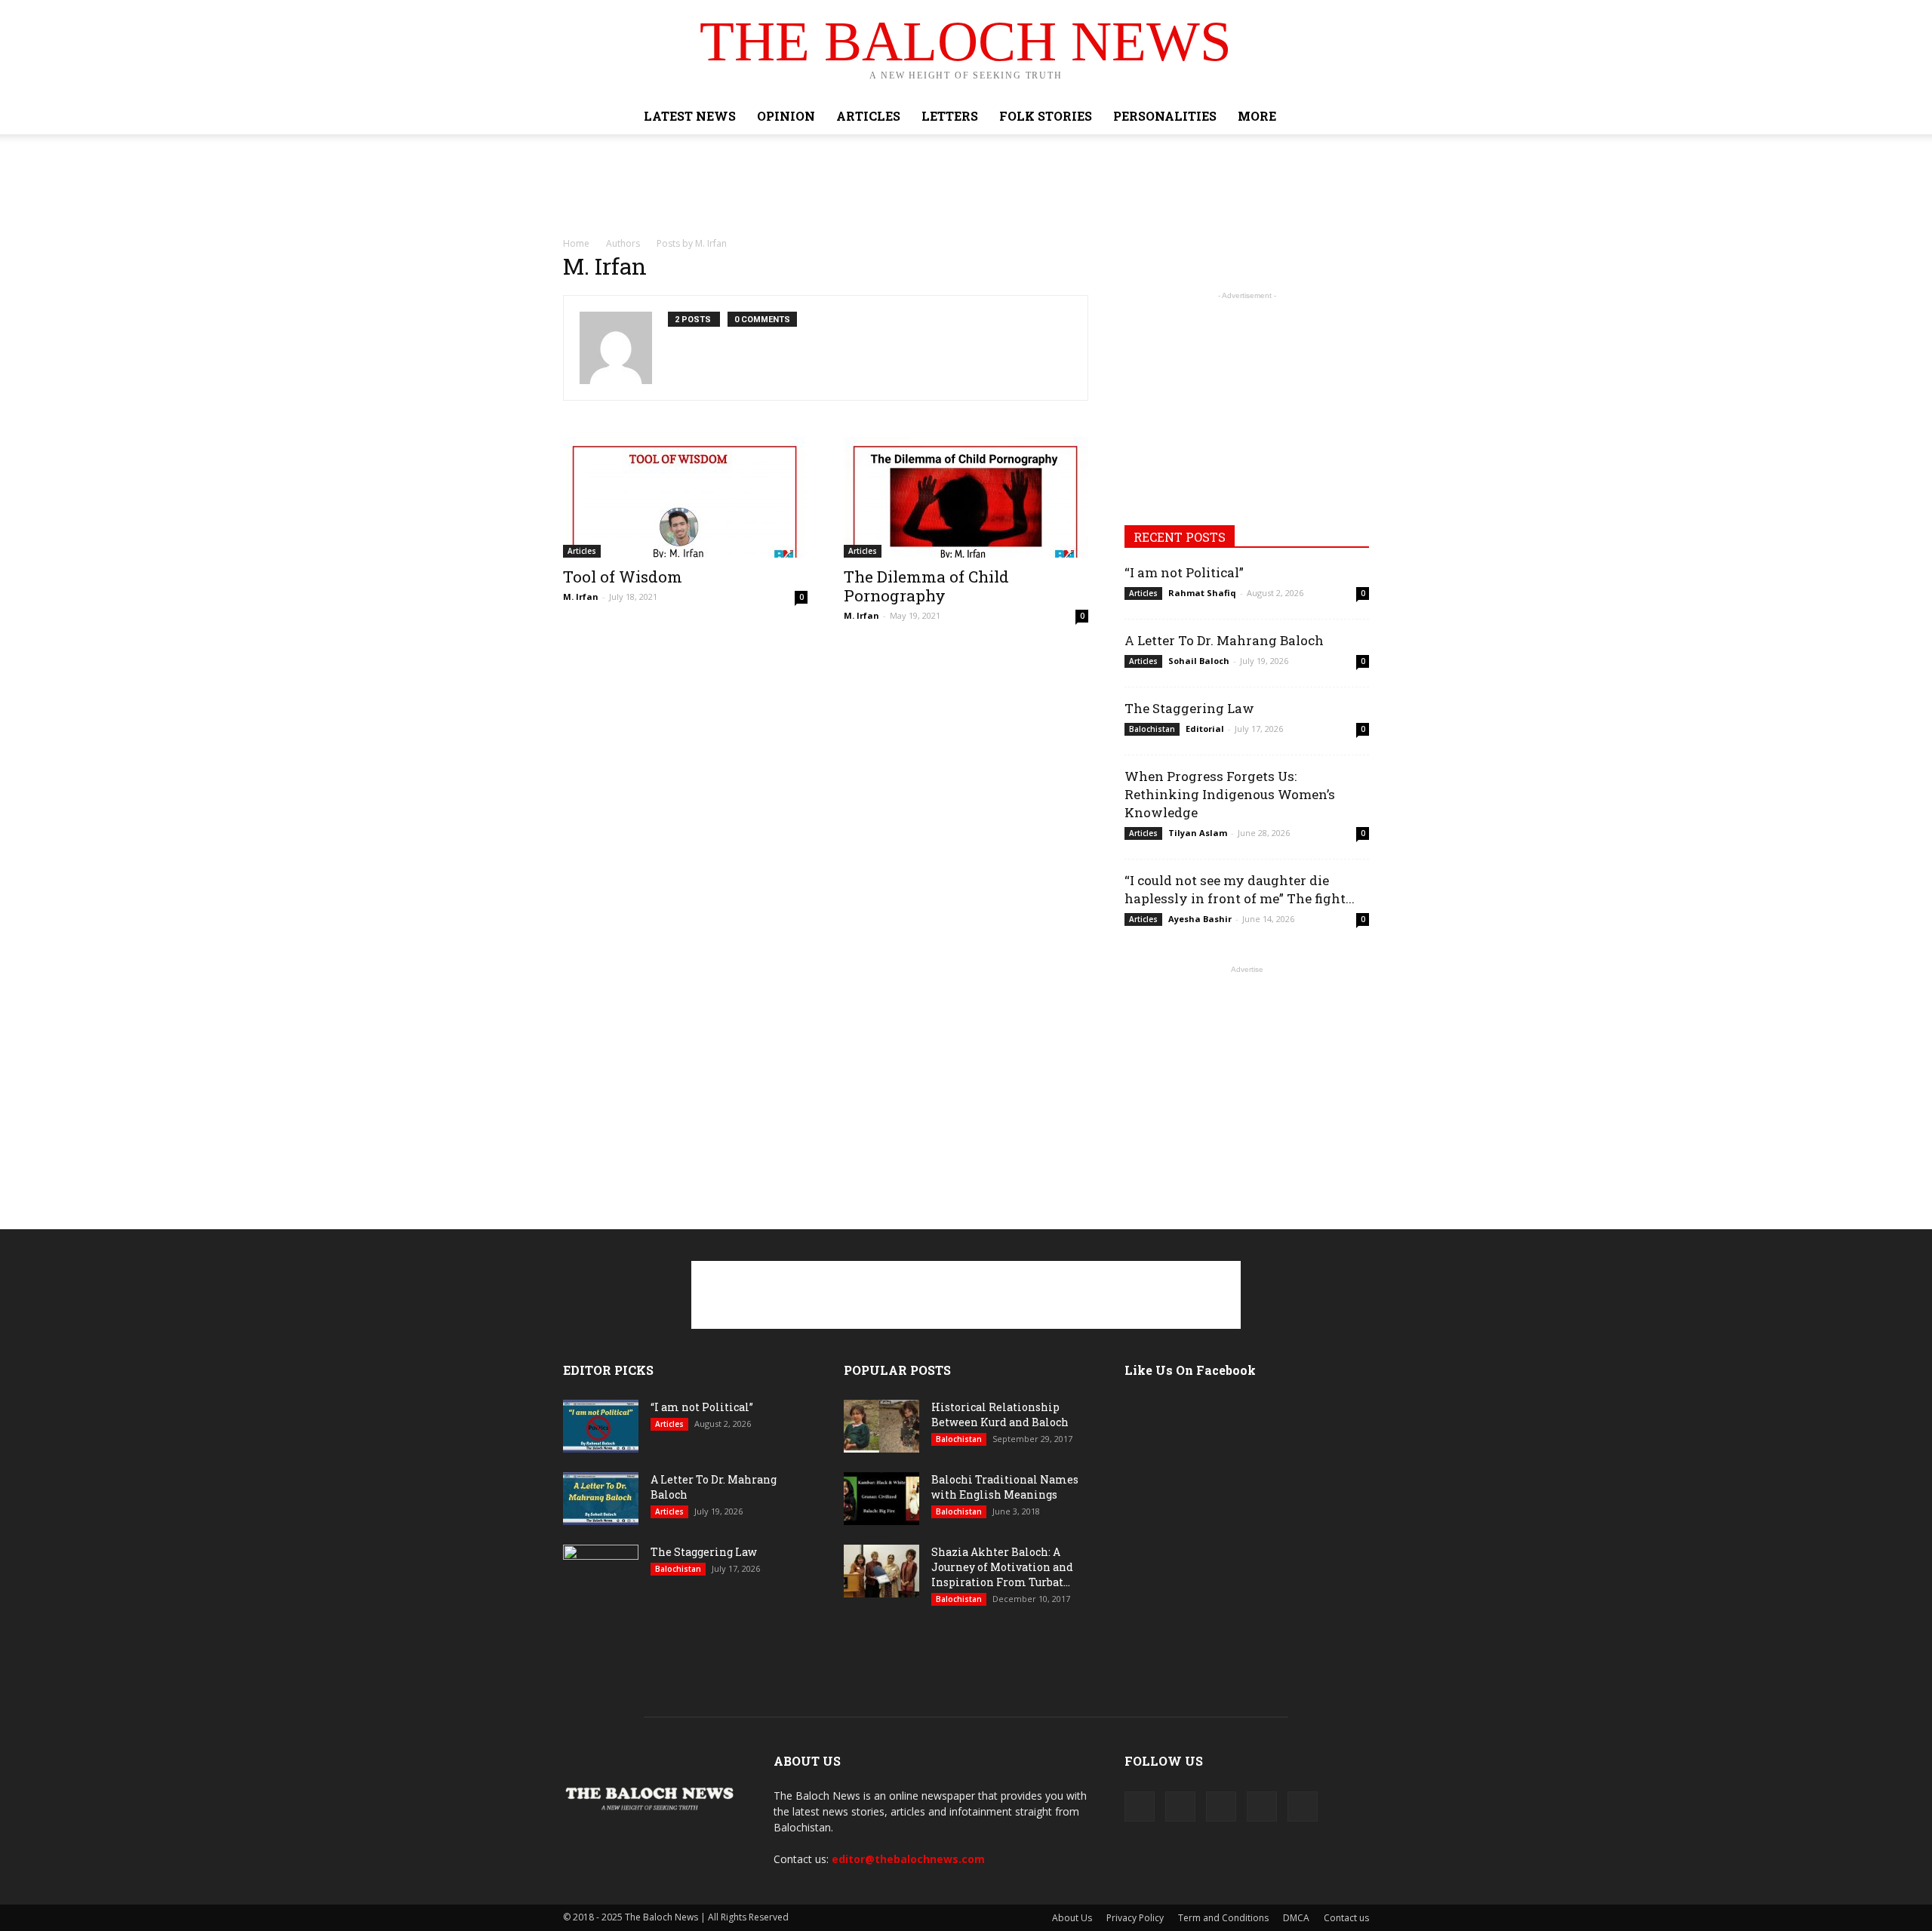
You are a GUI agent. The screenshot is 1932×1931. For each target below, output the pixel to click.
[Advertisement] (966, 186)
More (1257, 116)
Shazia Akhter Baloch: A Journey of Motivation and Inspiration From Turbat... (1002, 1567)
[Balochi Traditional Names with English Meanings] (881, 1499)
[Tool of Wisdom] (685, 497)
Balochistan (1152, 729)
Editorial (1205, 729)
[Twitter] (1221, 1806)
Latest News (690, 116)
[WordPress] (1262, 1806)
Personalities (1165, 116)
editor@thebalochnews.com (908, 1859)
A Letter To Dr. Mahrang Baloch (1224, 640)
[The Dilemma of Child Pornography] (966, 497)
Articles (868, 116)
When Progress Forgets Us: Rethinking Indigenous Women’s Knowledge (1230, 794)
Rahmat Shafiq (1202, 593)
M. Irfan (581, 597)
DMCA (1296, 1918)
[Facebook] (1140, 1806)
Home (576, 243)
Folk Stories (1046, 116)
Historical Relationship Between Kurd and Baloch (1000, 1414)
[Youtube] (1303, 1806)
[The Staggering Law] (601, 1571)
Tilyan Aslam (1198, 833)
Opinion (786, 116)
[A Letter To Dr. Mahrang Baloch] (601, 1499)
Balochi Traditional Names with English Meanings (1005, 1487)
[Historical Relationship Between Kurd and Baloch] (881, 1426)
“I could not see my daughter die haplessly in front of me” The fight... (1240, 889)
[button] (1351, 116)
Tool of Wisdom (623, 577)
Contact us (1346, 1918)
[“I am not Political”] (601, 1426)
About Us (1072, 1918)
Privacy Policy (1135, 1918)
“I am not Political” (1184, 572)
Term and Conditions (1223, 1918)
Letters (950, 116)
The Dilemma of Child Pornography (926, 586)
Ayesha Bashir (1200, 919)
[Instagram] (1180, 1806)
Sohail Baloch (1199, 661)
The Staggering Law (1189, 708)
